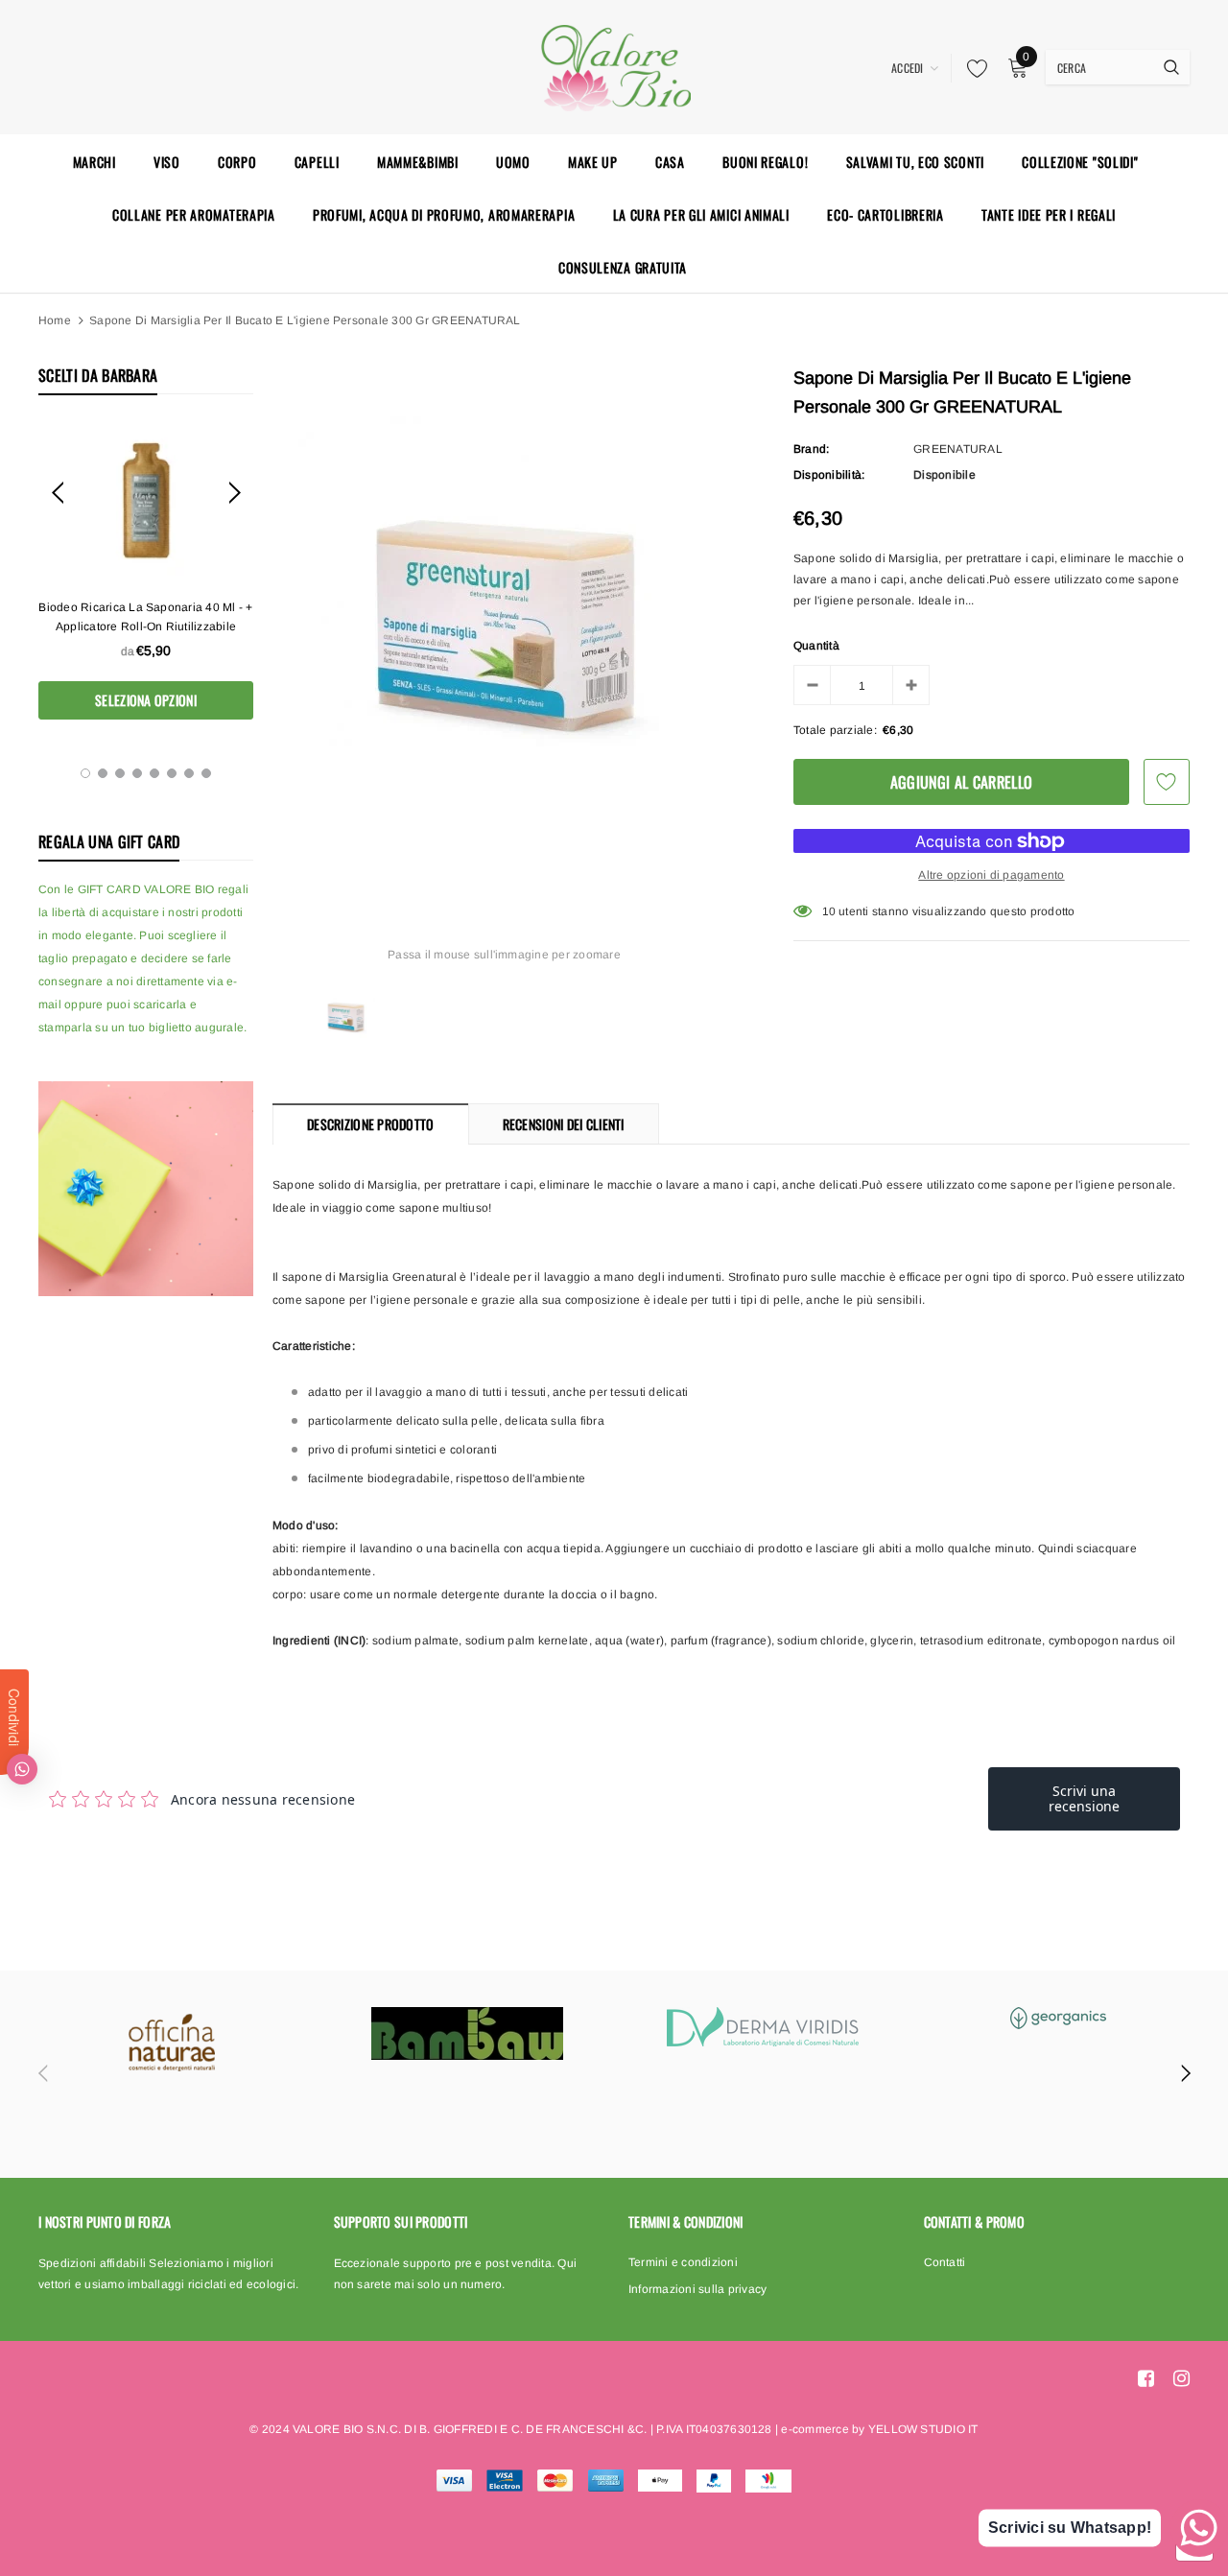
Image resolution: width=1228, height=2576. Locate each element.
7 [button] (189, 773)
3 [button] (120, 773)
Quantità (816, 646)
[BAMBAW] (467, 2033)
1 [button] (85, 773)
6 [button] (172, 773)
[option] (146, 571)
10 (829, 911)
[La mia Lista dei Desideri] (972, 68)
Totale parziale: (835, 730)
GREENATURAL (958, 449)
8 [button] (206, 773)
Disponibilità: (829, 475)
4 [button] (137, 773)
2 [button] (103, 773)
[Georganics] (1058, 2018)
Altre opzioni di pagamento (991, 875)
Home (55, 320)
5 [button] (154, 773)
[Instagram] (1181, 2378)
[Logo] (614, 65)
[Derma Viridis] (763, 2027)
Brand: (811, 449)
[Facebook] (1146, 2378)
